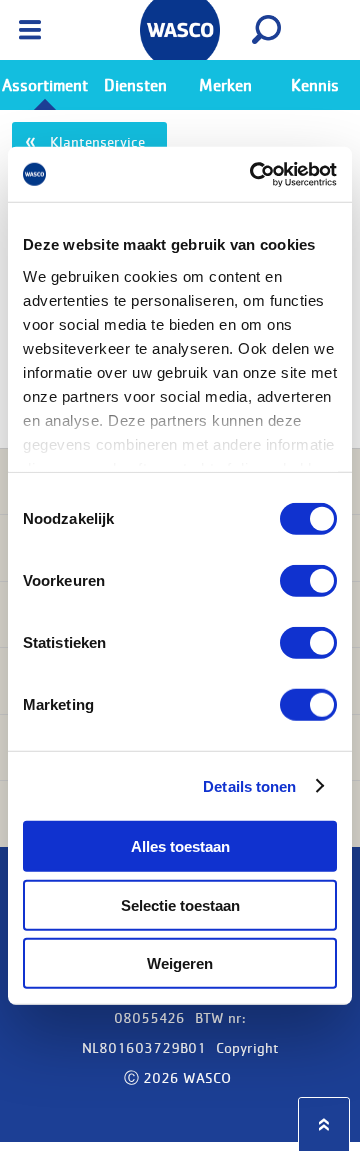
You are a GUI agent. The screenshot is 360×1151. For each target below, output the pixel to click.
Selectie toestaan (180, 904)
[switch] (308, 581)
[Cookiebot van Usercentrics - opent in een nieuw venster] (254, 174)
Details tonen (249, 785)
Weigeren (180, 963)
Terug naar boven (324, 1124)
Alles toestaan (180, 846)
